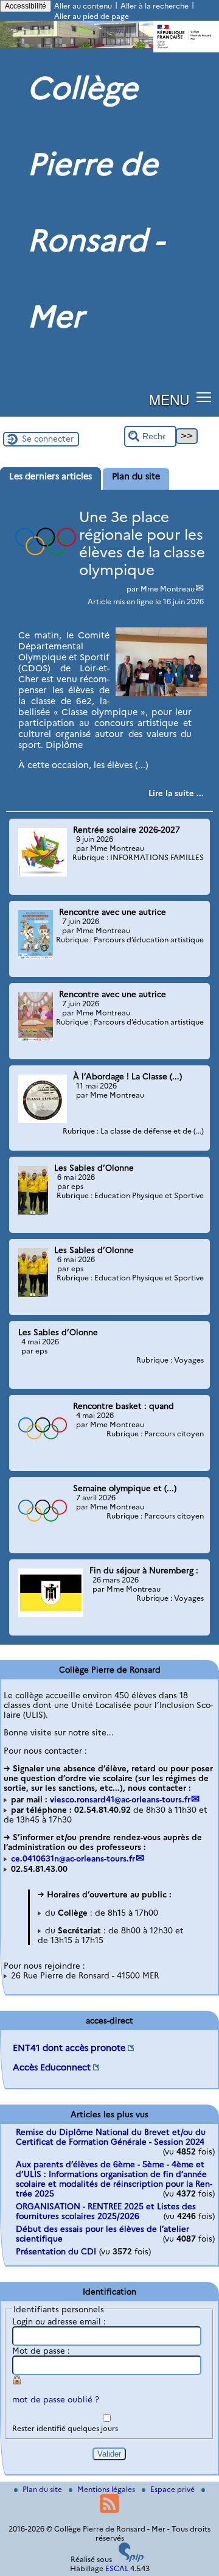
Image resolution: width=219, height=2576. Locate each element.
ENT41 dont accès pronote (69, 2048)
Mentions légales (107, 2489)
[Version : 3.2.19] (131, 2559)
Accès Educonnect (52, 2067)
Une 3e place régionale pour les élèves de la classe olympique (142, 543)
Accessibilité (26, 6)
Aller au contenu (83, 6)
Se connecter (48, 439)
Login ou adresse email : (59, 2321)
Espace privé (173, 2489)
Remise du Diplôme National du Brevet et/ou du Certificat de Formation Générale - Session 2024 (111, 2137)
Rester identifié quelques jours (65, 2428)
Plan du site (43, 2489)
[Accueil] (109, 45)
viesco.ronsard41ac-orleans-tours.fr (120, 1799)
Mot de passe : (41, 2351)
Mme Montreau (168, 589)
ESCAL (117, 2568)
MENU (169, 399)
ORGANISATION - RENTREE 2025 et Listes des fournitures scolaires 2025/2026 (106, 2211)
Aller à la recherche (155, 6)
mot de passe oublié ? (56, 2399)
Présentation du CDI (56, 2251)
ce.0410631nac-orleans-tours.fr (73, 1858)
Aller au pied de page (92, 16)
